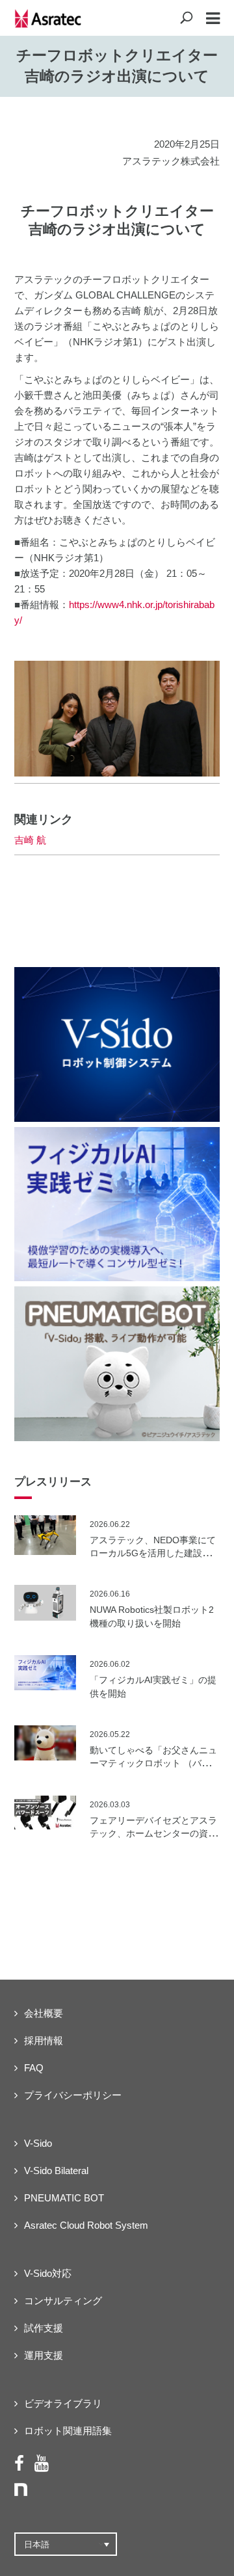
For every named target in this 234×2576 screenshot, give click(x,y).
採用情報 (44, 2040)
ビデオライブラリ (63, 2403)
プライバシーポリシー (73, 2095)
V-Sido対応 (48, 2273)
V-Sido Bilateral (56, 2171)
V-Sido (38, 2143)
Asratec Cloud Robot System (86, 2225)
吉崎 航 (30, 840)
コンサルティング (63, 2301)
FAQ (34, 2068)
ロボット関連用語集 (68, 2431)
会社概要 (44, 2013)
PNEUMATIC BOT (64, 2198)
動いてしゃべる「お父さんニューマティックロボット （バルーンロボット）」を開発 (155, 1763)
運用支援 (44, 2355)
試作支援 (44, 2328)
